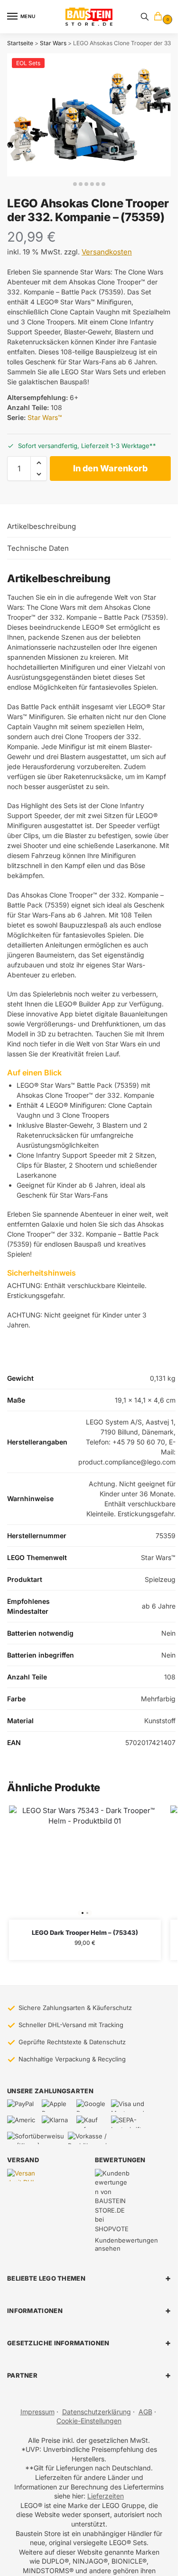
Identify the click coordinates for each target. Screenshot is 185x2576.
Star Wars (53, 43)
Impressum (37, 2412)
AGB (145, 2412)
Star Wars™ (45, 417)
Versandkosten (107, 252)
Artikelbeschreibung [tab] (42, 526)
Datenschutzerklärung (97, 2412)
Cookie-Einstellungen (89, 2421)
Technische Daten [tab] (38, 548)
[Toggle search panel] (145, 17)
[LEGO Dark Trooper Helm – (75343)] (85, 1863)
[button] (160, 17)
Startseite (20, 43)
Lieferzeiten (106, 2496)
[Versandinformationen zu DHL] (23, 2175)
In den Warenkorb (110, 468)
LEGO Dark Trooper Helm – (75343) (85, 1932)
